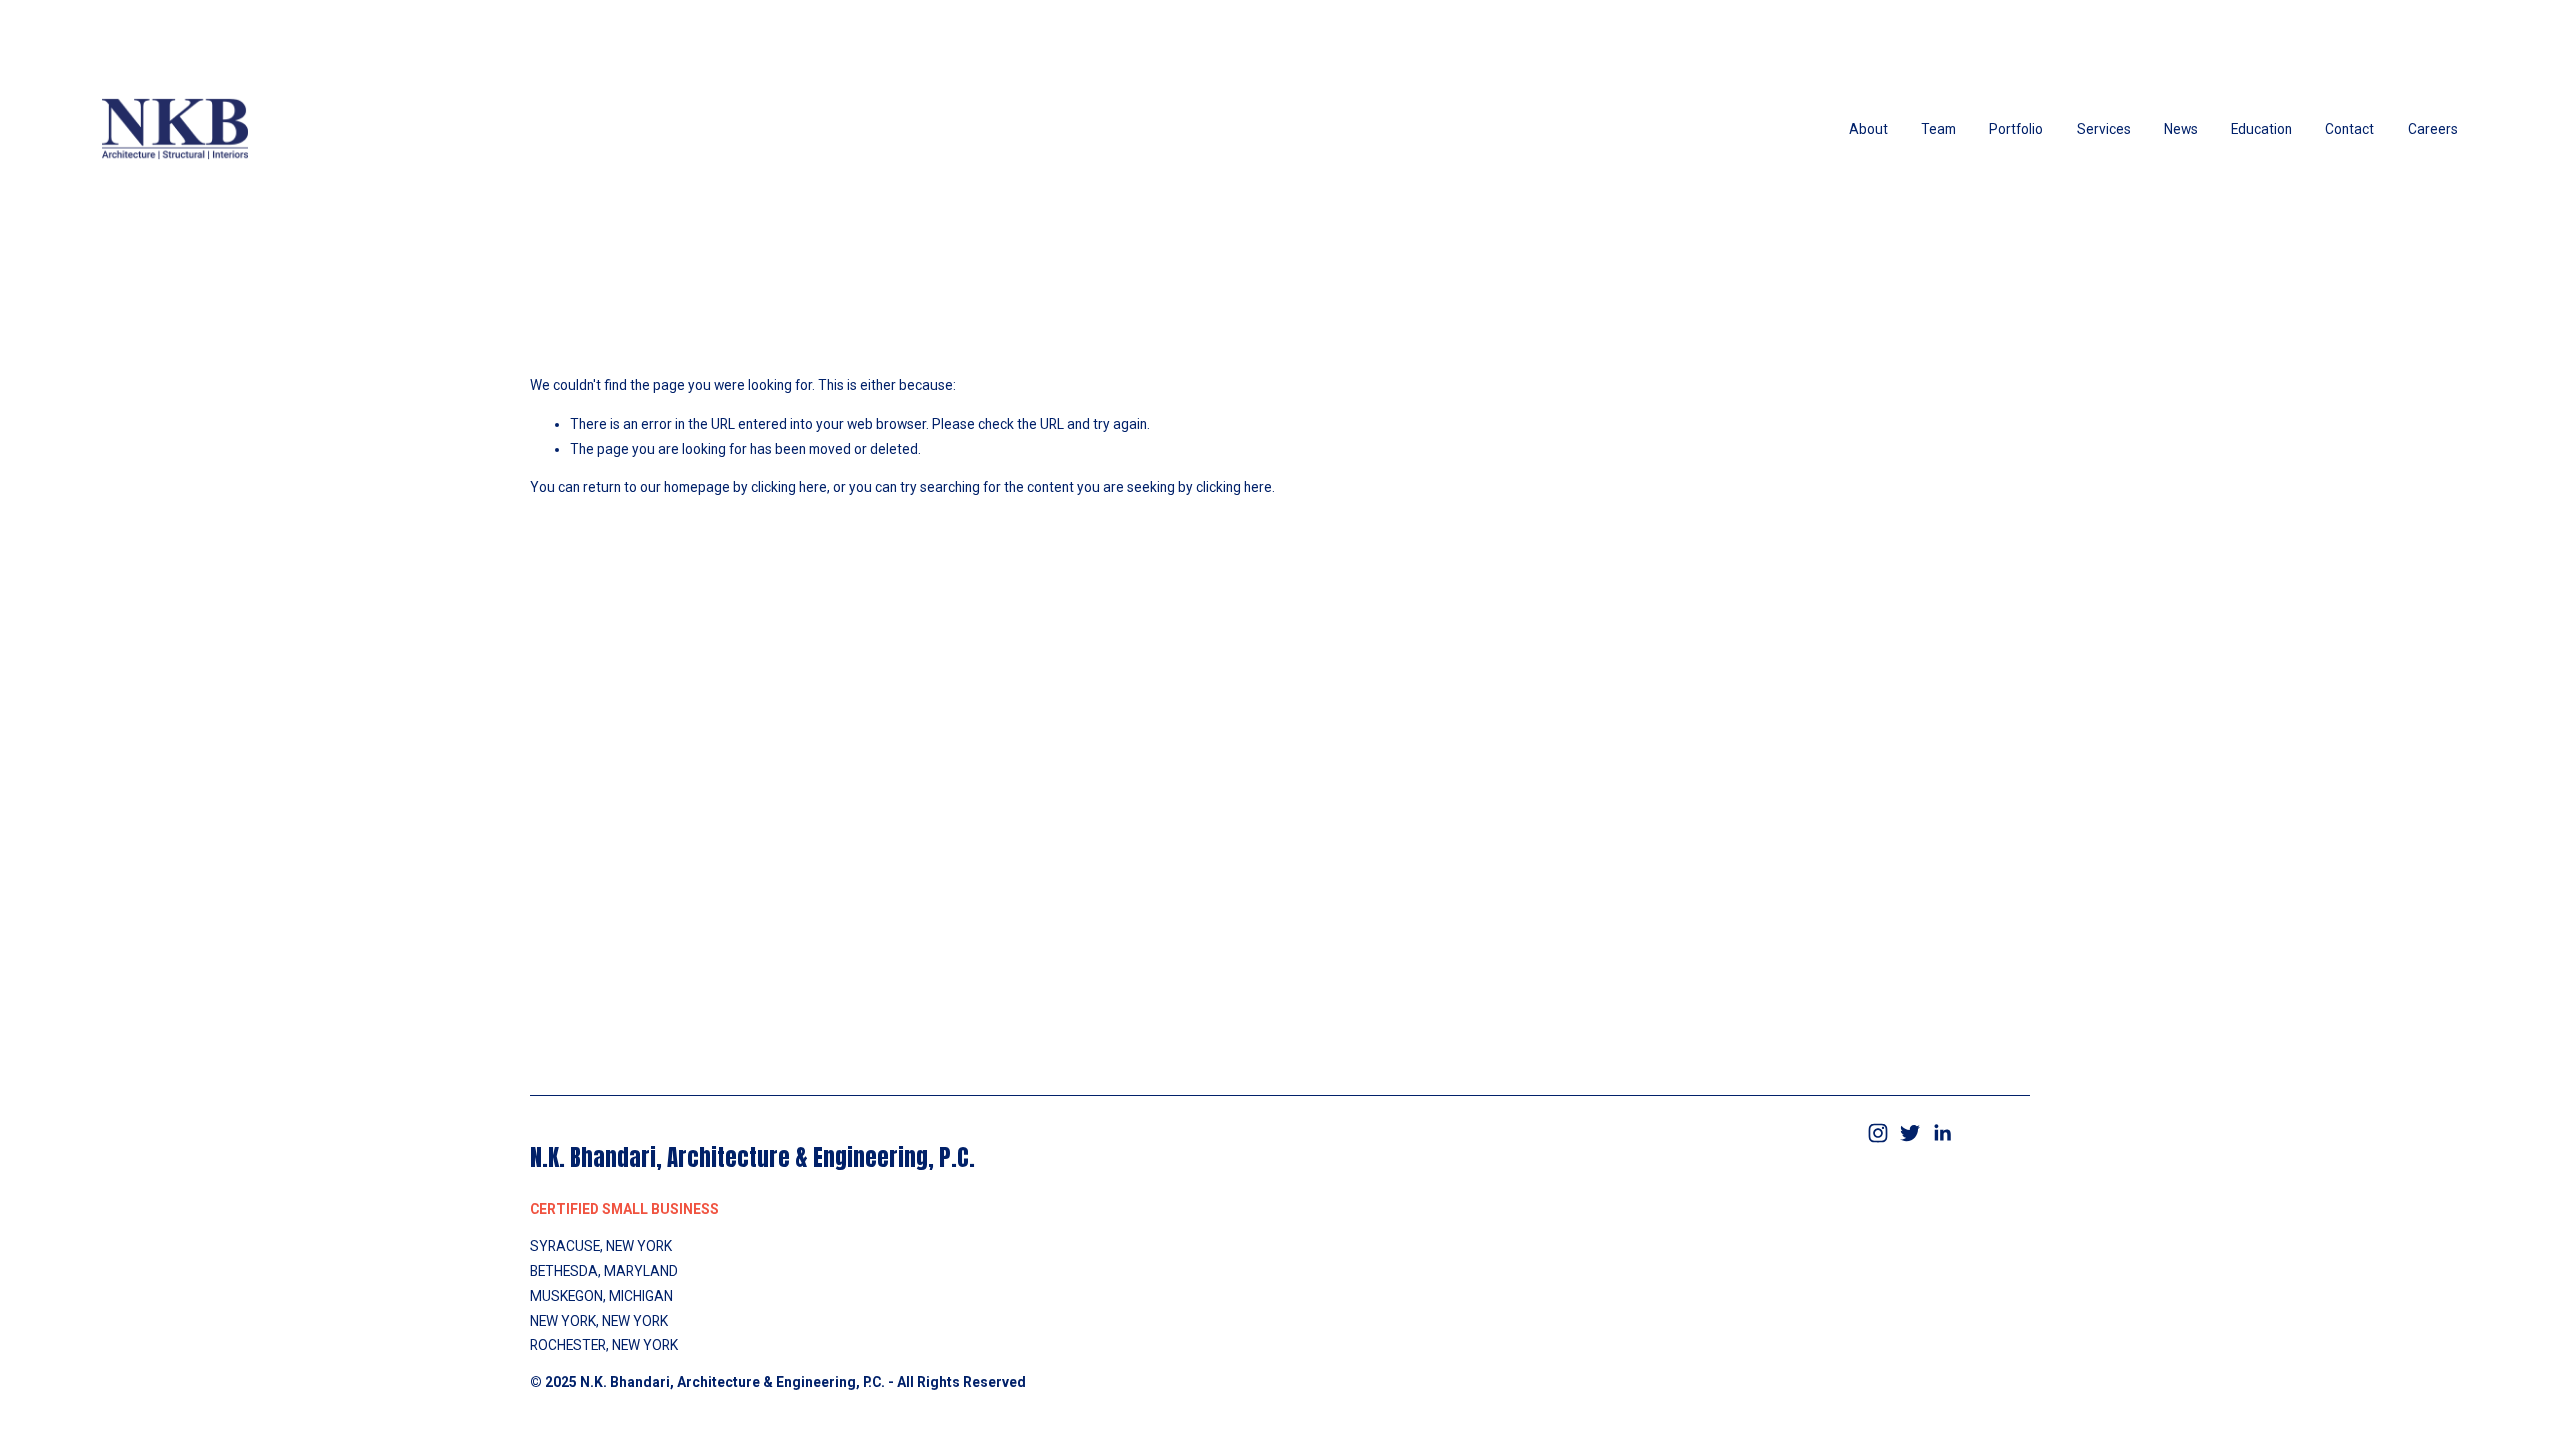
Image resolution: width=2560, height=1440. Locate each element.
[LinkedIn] (1942, 1133)
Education (2261, 129)
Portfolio (2016, 129)
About (1868, 129)
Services (2104, 129)
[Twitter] (1910, 1133)
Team (1938, 129)
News (2181, 129)
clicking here (789, 487)
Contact (2349, 129)
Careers (2433, 129)
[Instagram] (1878, 1133)
